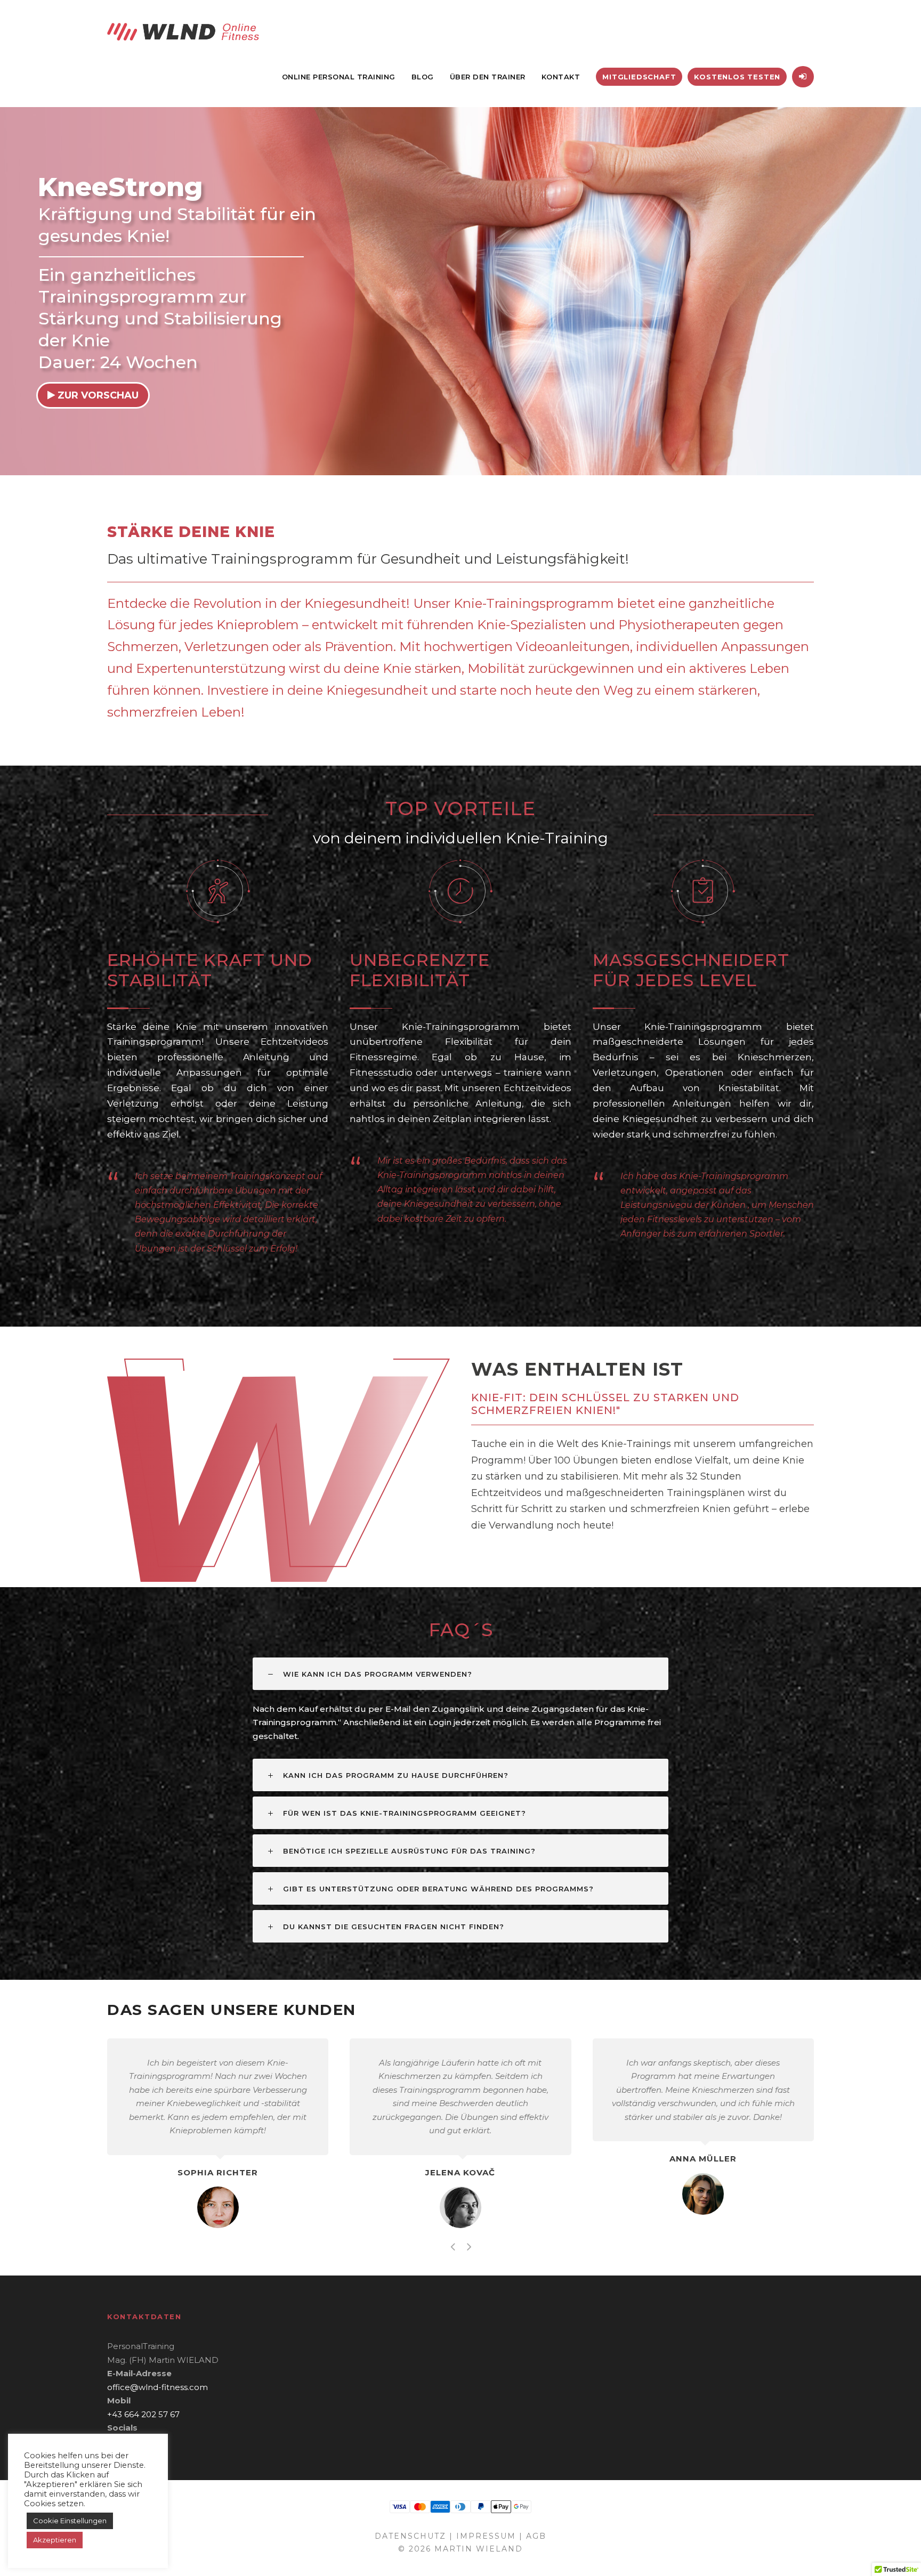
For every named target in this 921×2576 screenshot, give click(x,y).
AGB (536, 2536)
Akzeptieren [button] (55, 2540)
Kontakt (561, 77)
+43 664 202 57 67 (143, 2414)
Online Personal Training (339, 77)
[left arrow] (453, 2246)
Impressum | (490, 2536)
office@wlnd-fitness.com (157, 2387)
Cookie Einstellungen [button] (70, 2521)
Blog (423, 77)
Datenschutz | (414, 2536)
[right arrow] (468, 2246)
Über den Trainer (488, 77)
